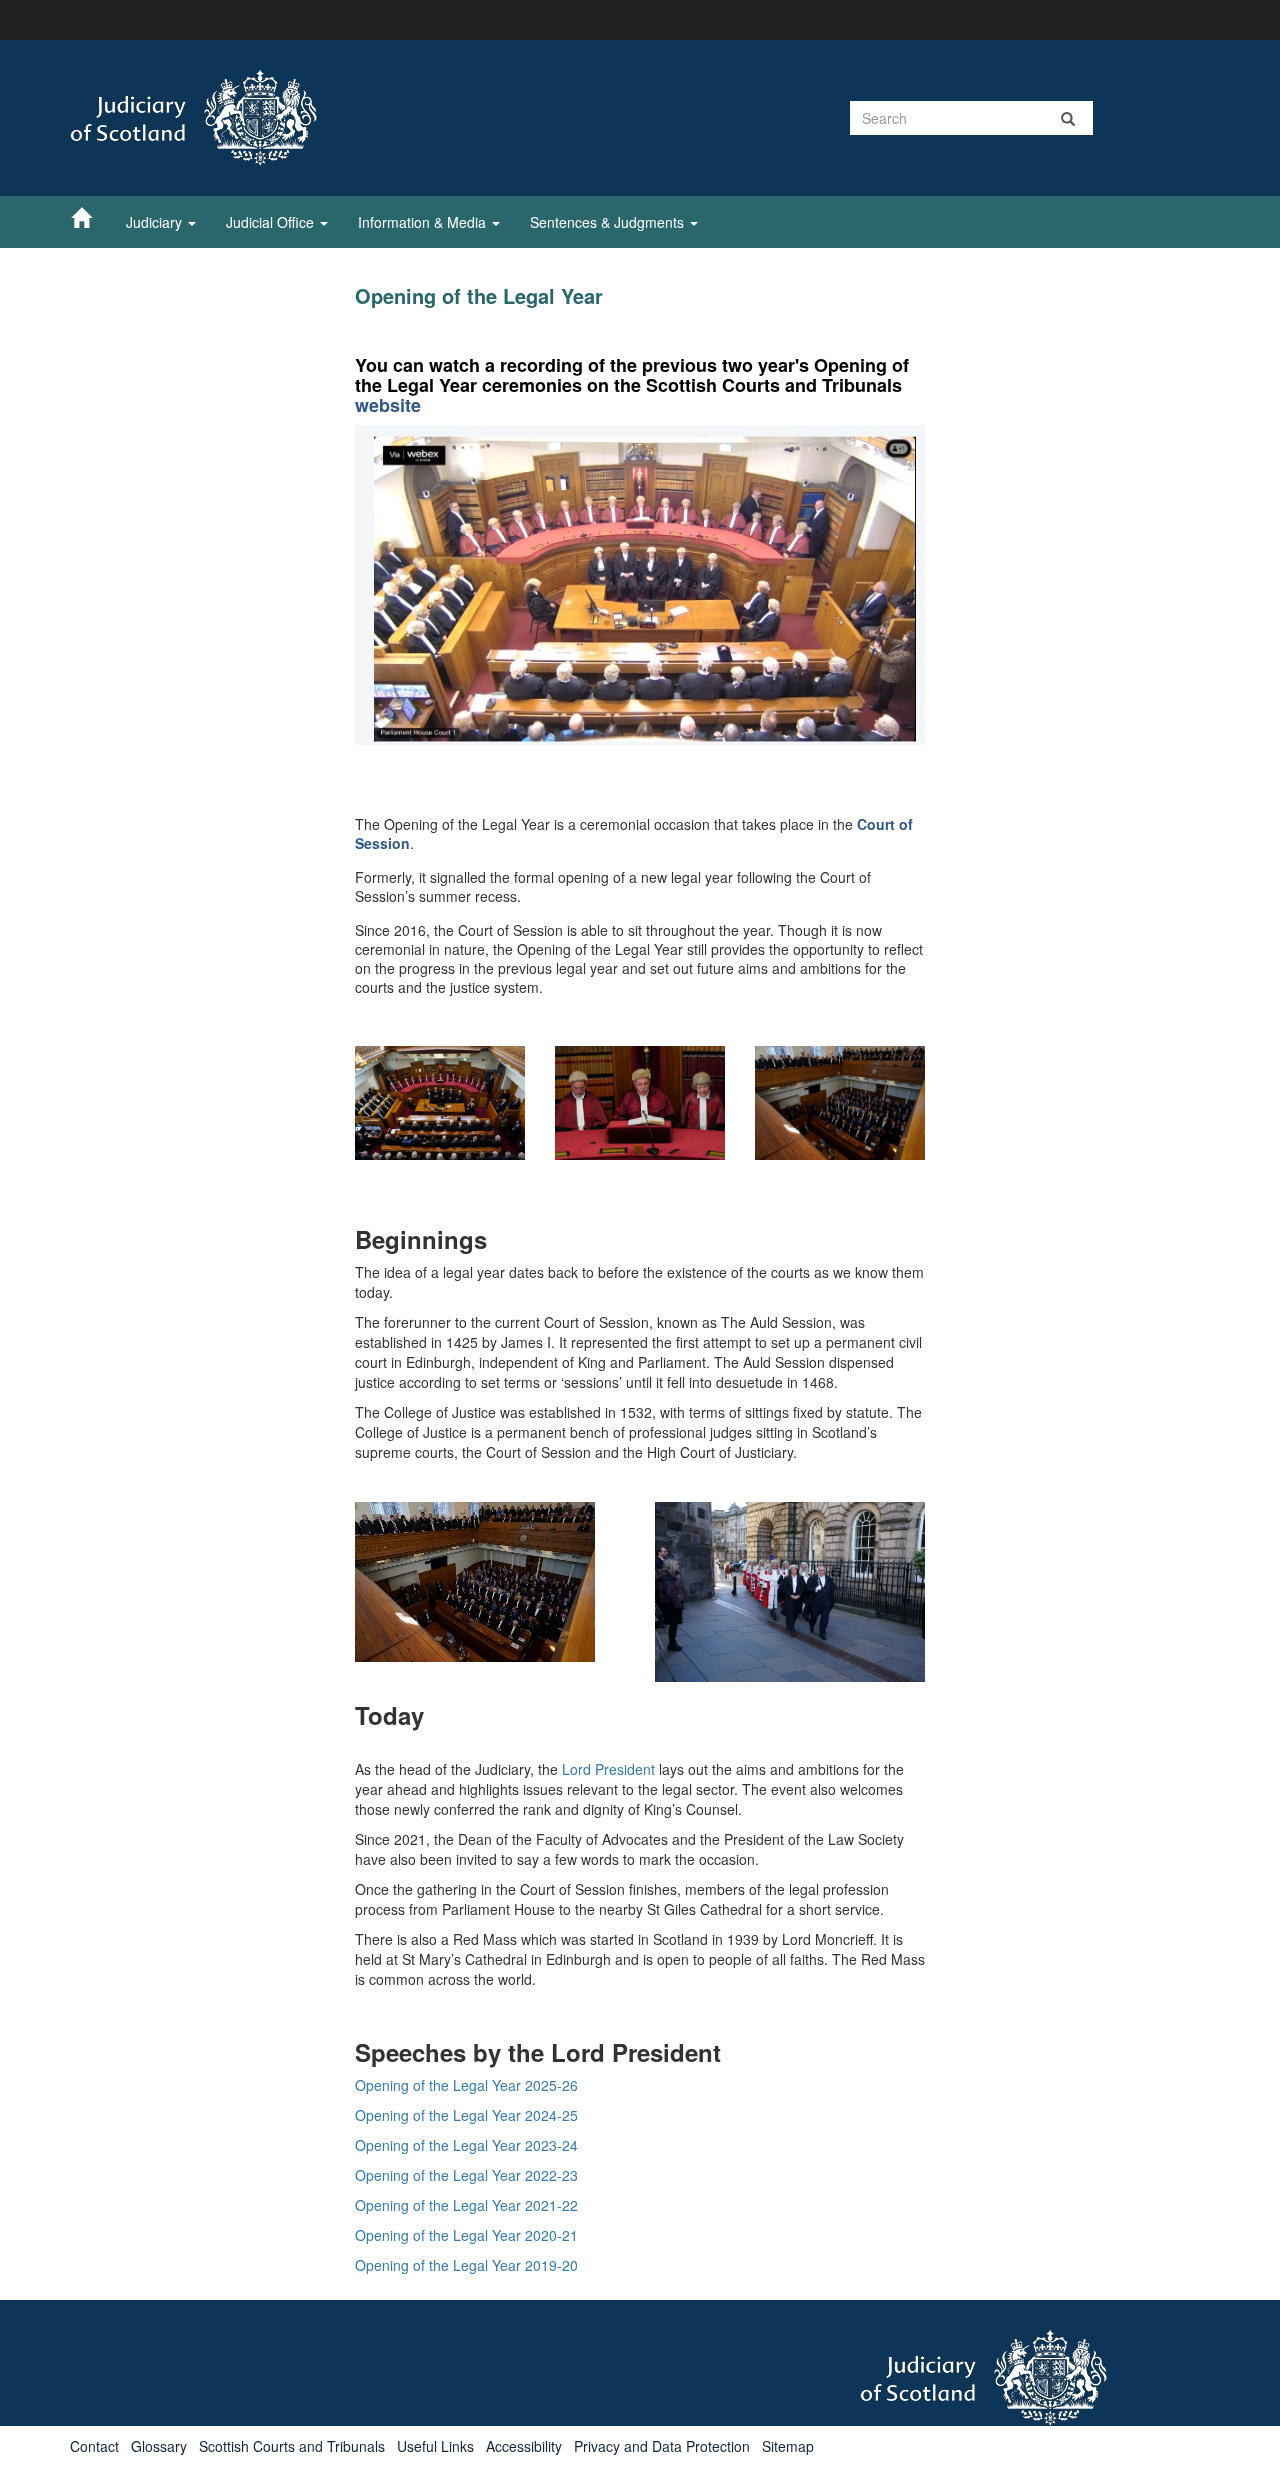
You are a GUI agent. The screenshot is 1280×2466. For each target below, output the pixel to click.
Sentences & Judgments (609, 222)
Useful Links (435, 2446)
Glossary (159, 2446)
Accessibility (524, 2446)
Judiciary (156, 222)
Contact (94, 2446)
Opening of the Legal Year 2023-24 (466, 2145)
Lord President (608, 1769)
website (388, 405)
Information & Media (424, 222)
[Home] (91, 217)
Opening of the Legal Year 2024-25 (466, 2115)
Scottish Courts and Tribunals (292, 2446)
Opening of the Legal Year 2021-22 (466, 2205)
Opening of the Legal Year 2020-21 (466, 2235)
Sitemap (788, 2446)
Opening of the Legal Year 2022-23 (466, 2175)
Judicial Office (272, 222)
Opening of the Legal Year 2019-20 (466, 2265)
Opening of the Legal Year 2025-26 (466, 2085)
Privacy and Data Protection (662, 2446)
